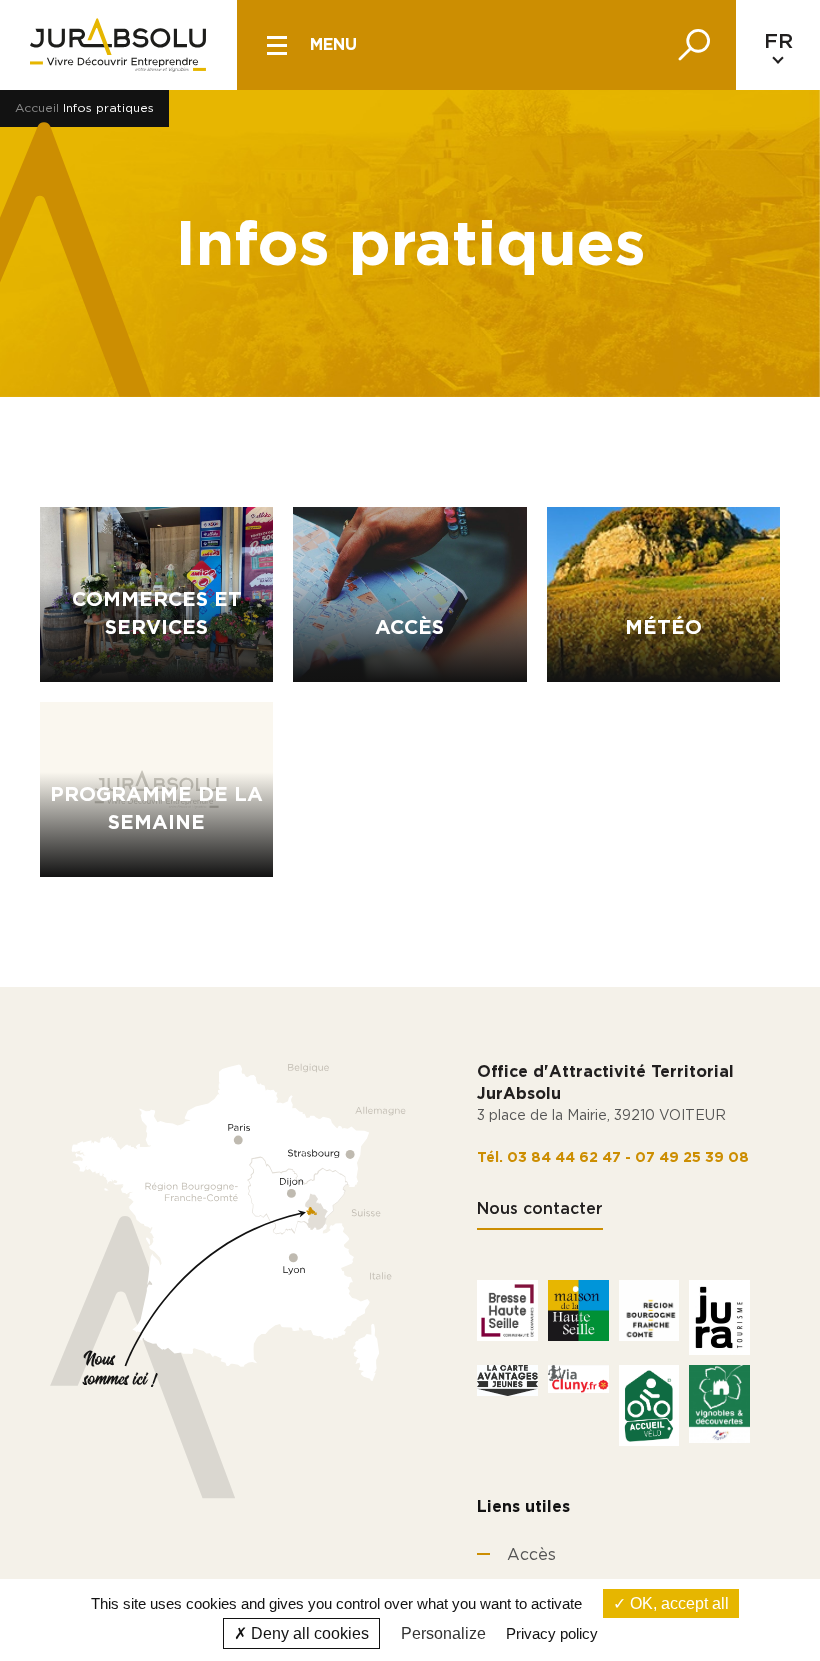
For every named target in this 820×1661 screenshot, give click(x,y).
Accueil (37, 108)
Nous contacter (540, 1209)
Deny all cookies (308, 1633)
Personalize (443, 1633)
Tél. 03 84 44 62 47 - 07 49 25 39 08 (613, 1158)
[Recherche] (694, 45)
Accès (531, 1555)
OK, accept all (677, 1603)
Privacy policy (552, 1633)
